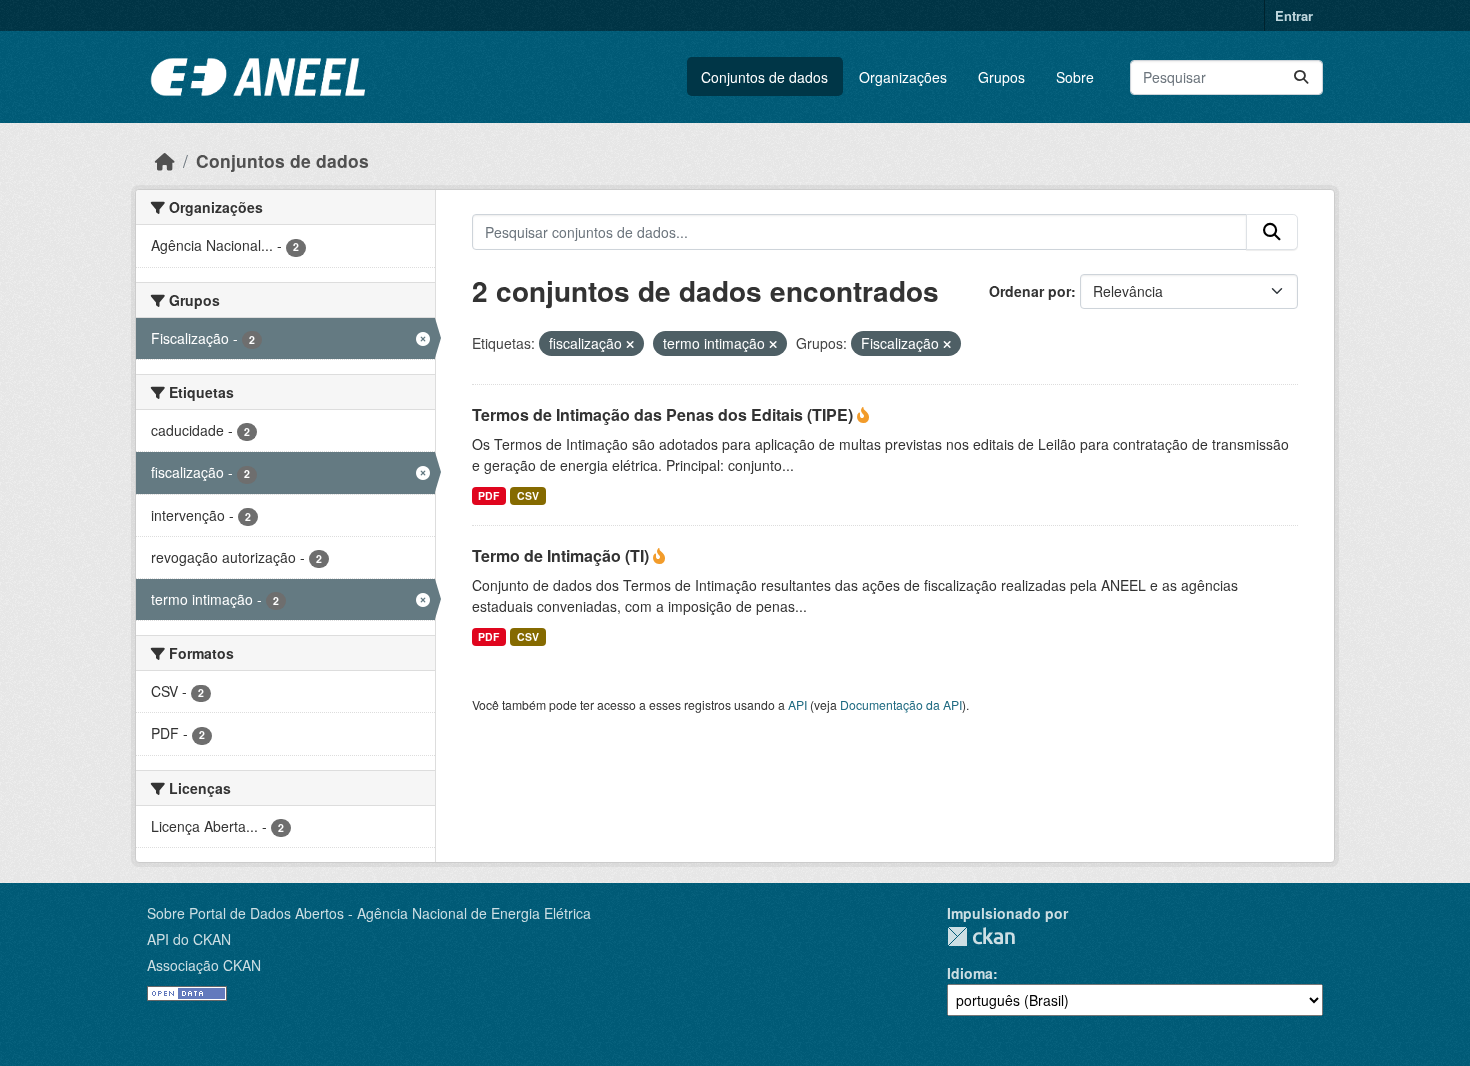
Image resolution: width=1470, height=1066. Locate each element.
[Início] (165, 160)
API (797, 704)
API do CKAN (189, 939)
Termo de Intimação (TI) (562, 555)
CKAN (981, 936)
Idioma (970, 973)
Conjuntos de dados (764, 77)
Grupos (1001, 77)
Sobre (1075, 77)
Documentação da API (901, 704)
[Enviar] (1301, 77)
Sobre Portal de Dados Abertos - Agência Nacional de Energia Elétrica (369, 913)
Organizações (903, 77)
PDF (488, 495)
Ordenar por (1030, 291)
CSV (528, 495)
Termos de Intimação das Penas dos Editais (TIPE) (664, 414)
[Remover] (630, 344)
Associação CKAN (204, 965)
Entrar (1294, 15)
